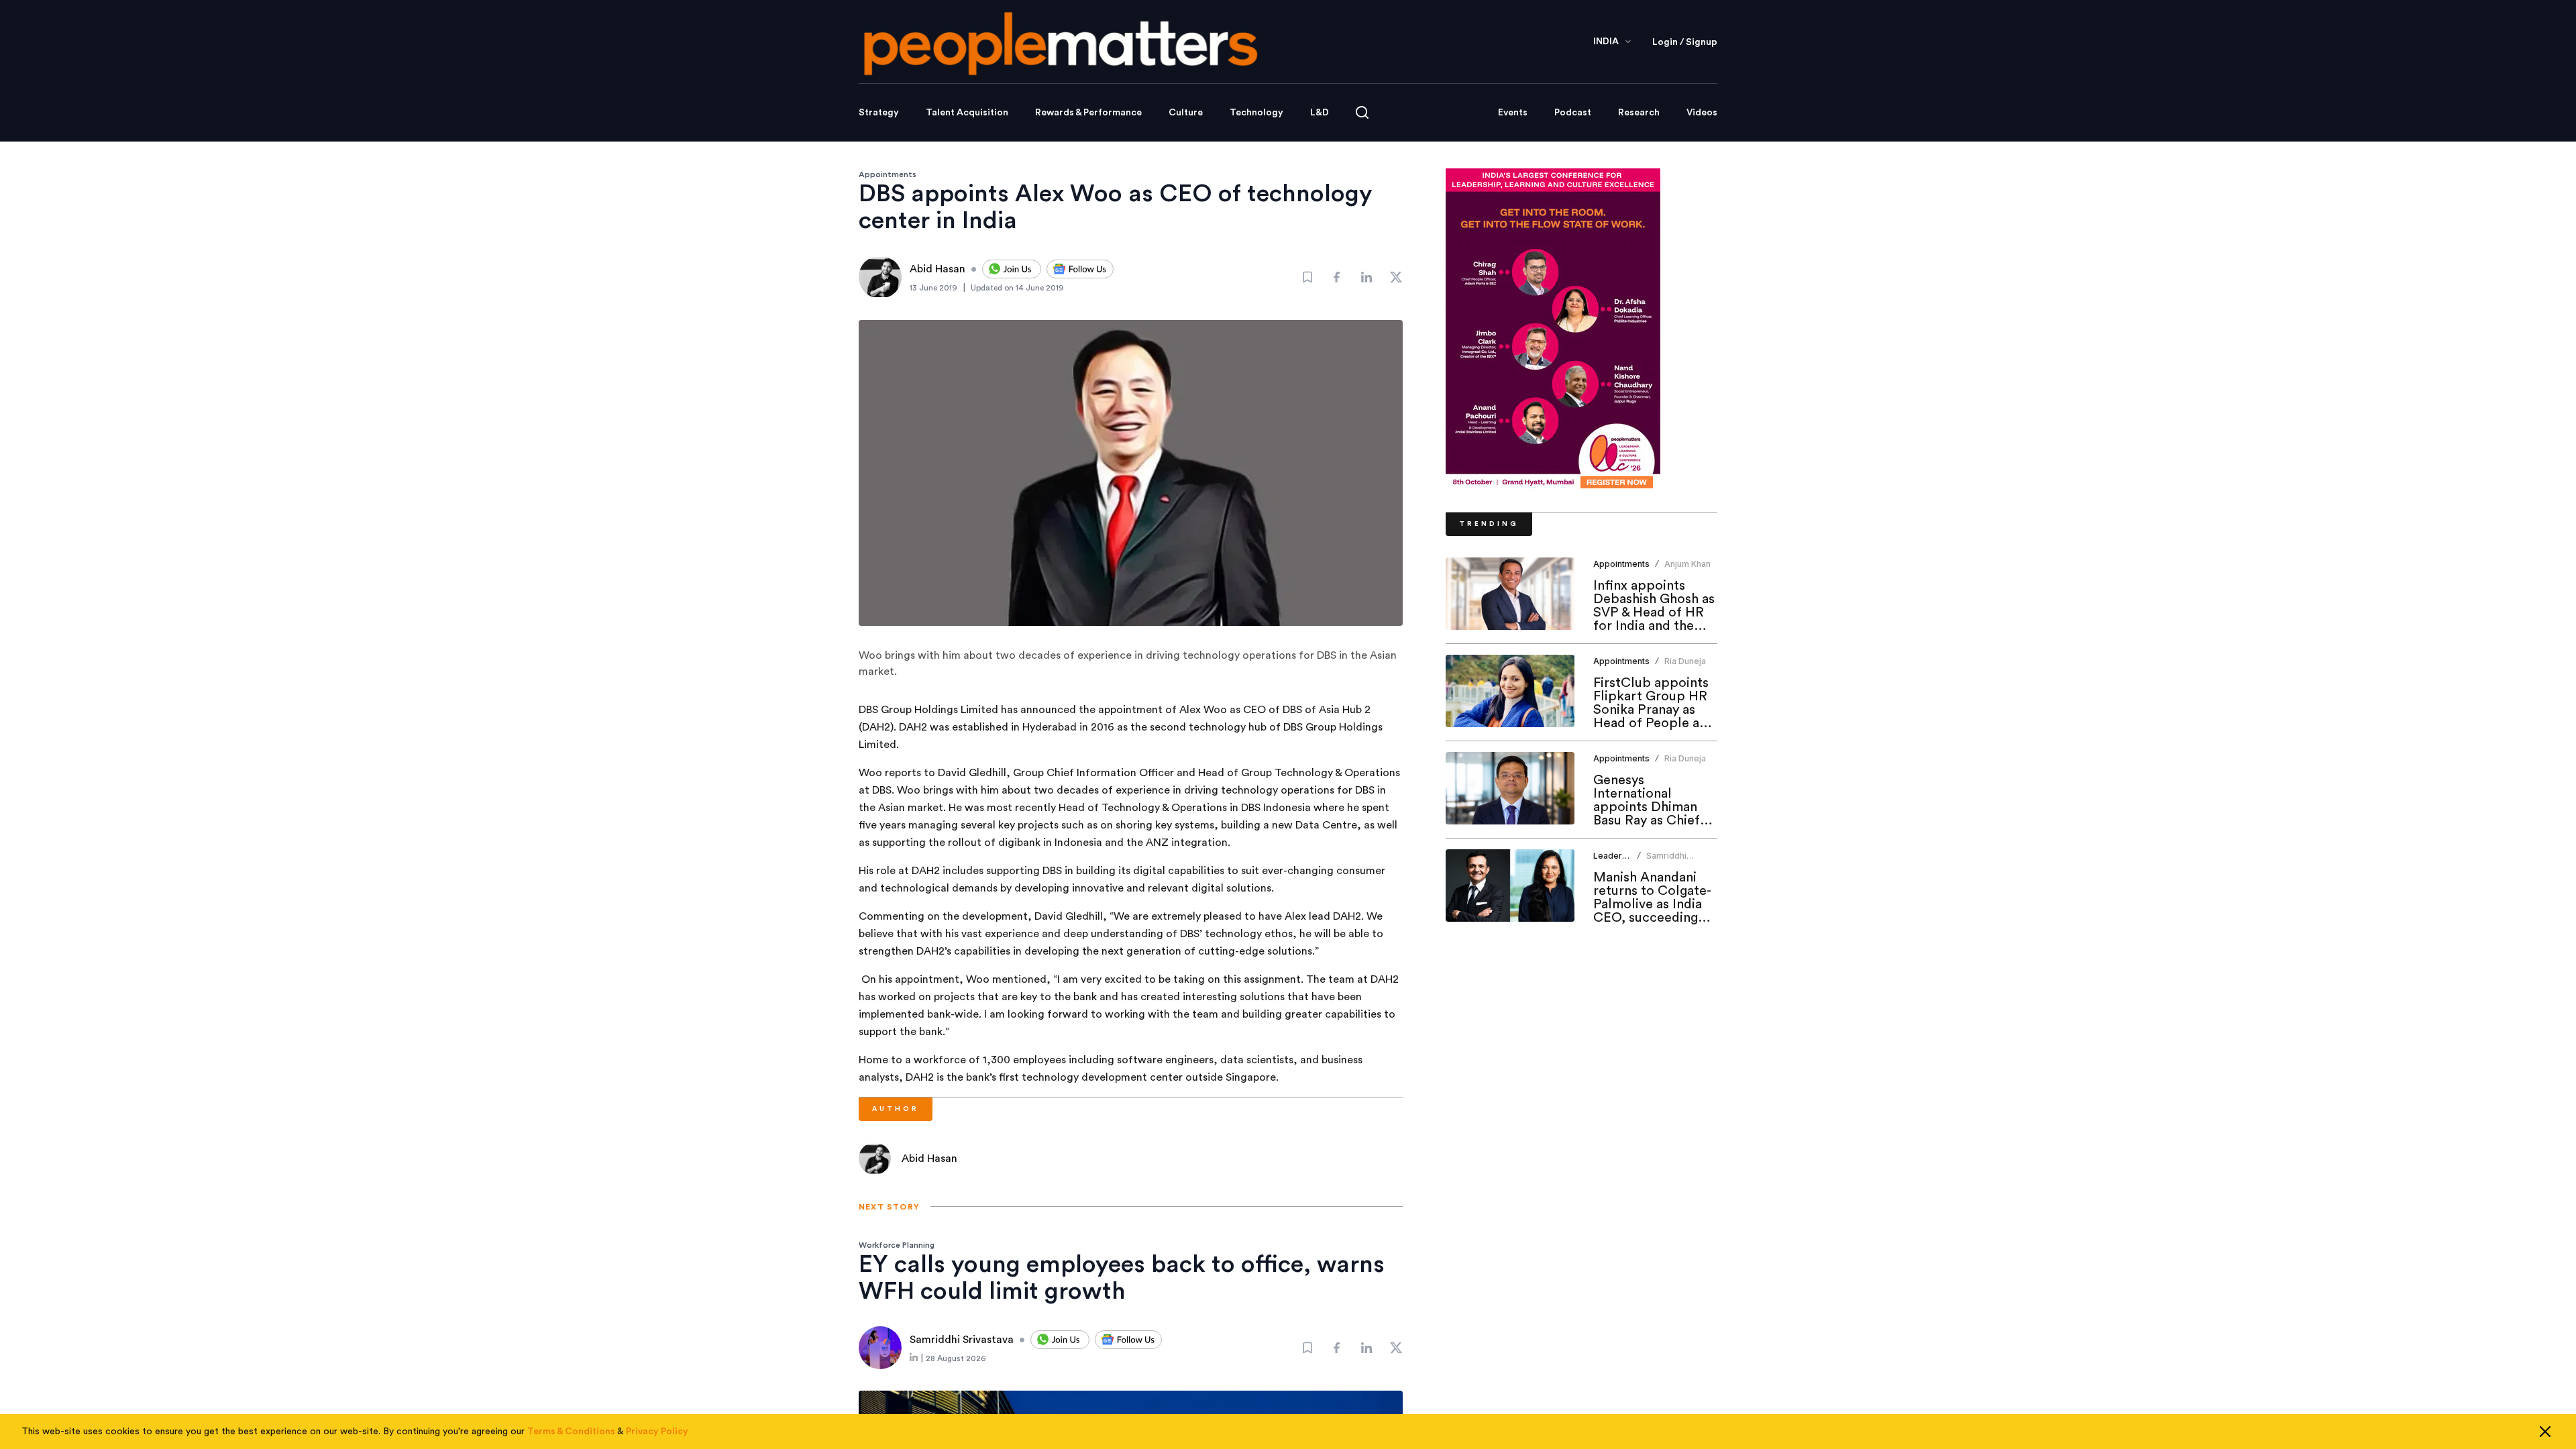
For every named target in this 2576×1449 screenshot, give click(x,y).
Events (1513, 113)
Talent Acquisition (967, 113)
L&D (1320, 113)
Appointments (888, 174)
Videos (1702, 113)
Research (1639, 113)
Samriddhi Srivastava (1667, 861)
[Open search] (1362, 112)
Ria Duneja (1685, 661)
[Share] (1337, 277)
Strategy (879, 113)
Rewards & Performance (1088, 113)
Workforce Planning (897, 1245)
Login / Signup (1685, 42)
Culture (1186, 113)
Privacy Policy (657, 1432)
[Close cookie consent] (2545, 1432)
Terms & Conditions (571, 1432)
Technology (1256, 113)
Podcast (1573, 113)
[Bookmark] (1307, 277)
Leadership (1616, 856)
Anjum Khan (1687, 564)
